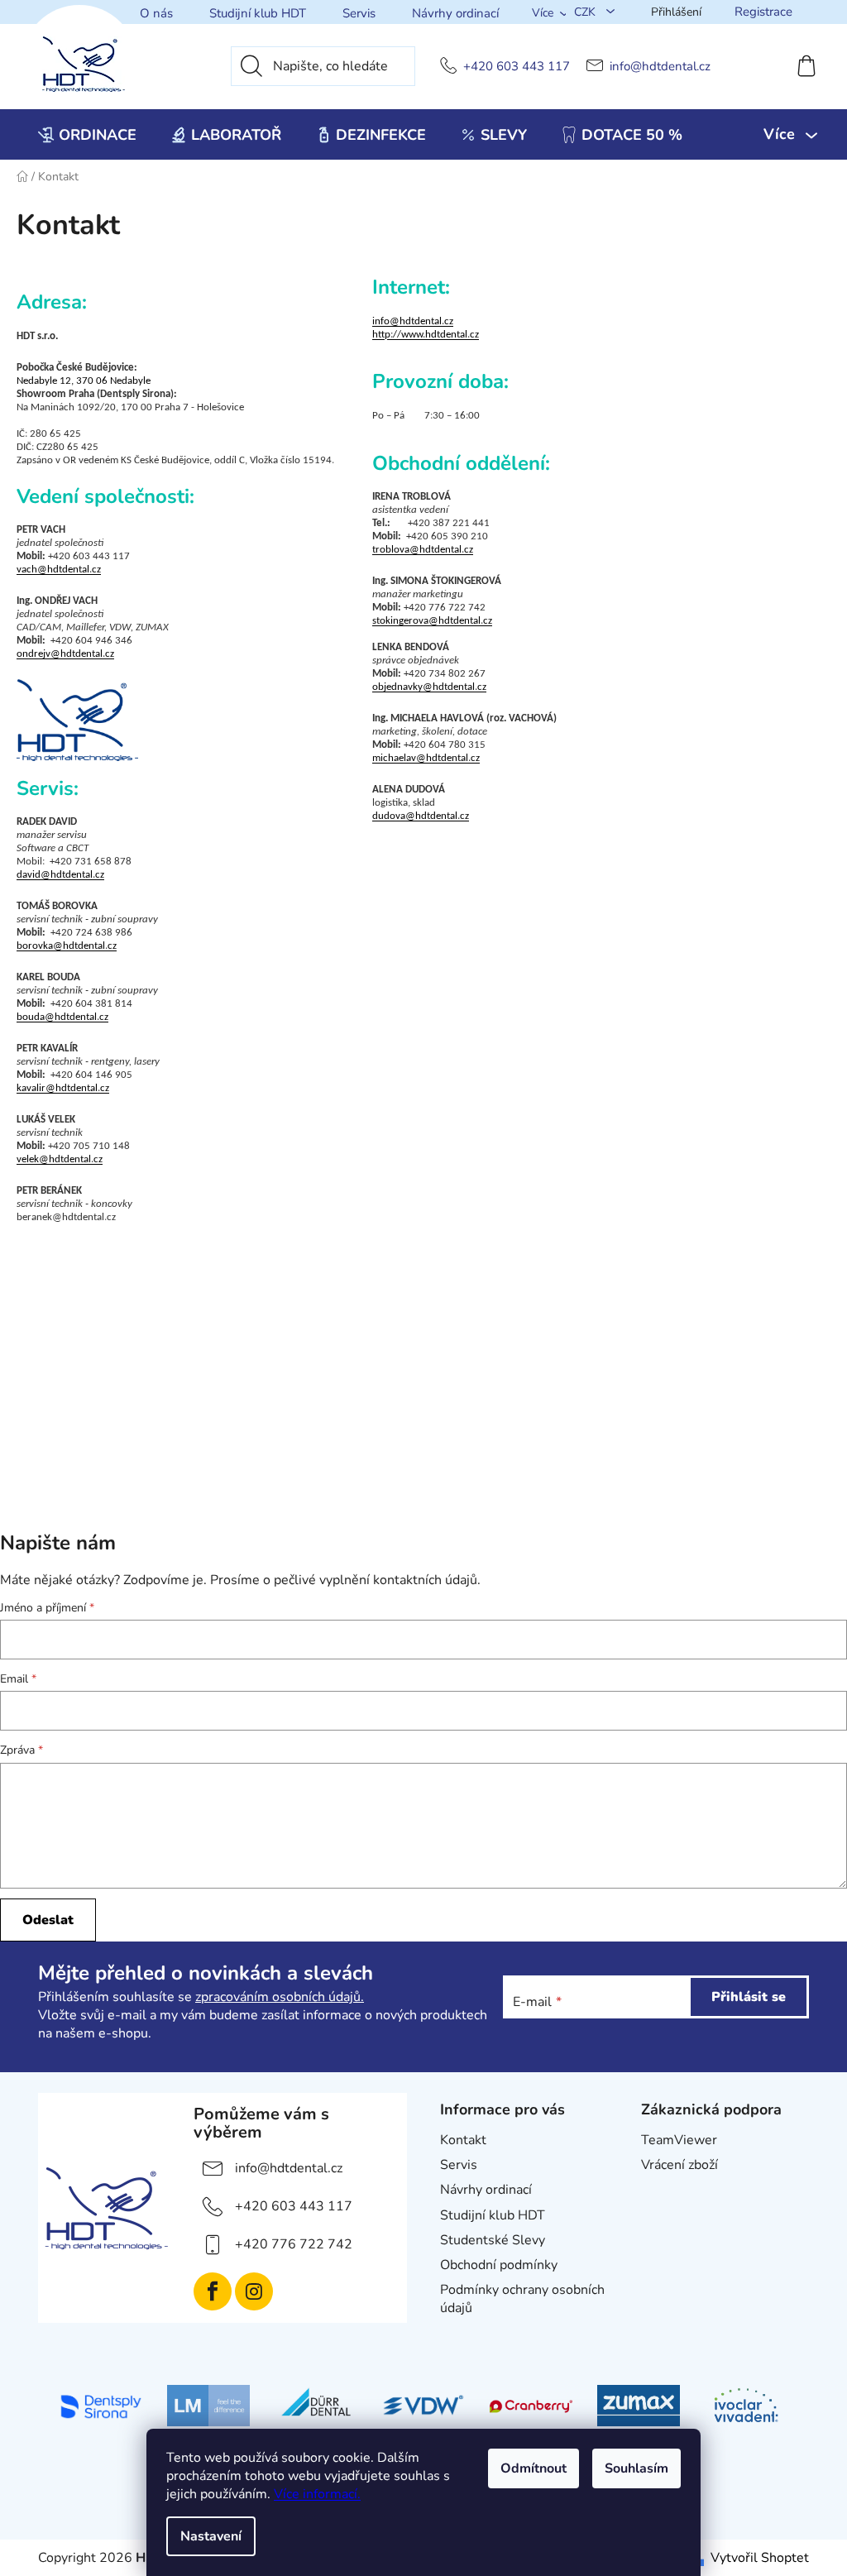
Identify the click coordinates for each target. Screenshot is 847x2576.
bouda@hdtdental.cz (62, 1017)
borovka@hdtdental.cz (67, 946)
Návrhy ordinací (455, 13)
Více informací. (317, 2494)
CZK (586, 12)
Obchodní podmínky (499, 2265)
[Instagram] (254, 2291)
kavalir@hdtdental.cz (63, 1088)
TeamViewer (679, 2140)
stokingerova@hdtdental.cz (432, 621)
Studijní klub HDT (258, 13)
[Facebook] (213, 2291)
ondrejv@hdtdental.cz (65, 654)
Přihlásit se (749, 1997)
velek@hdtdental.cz (60, 1159)
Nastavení (211, 2536)
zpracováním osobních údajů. (280, 1997)
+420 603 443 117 (517, 67)
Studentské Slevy (493, 2240)
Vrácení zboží (680, 2165)
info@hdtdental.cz (660, 67)
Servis (359, 13)
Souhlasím (636, 2468)
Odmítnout (534, 2468)
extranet (666, 2190)
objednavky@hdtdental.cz (429, 687)
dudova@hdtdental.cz (421, 816)
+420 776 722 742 (294, 2244)
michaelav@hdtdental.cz (426, 758)
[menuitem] (87, 135)
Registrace (763, 12)
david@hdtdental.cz (60, 875)
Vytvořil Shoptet (760, 2558)
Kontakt (463, 2140)
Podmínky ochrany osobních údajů (522, 2299)
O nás (156, 13)
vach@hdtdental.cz (59, 570)
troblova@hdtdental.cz (423, 550)
